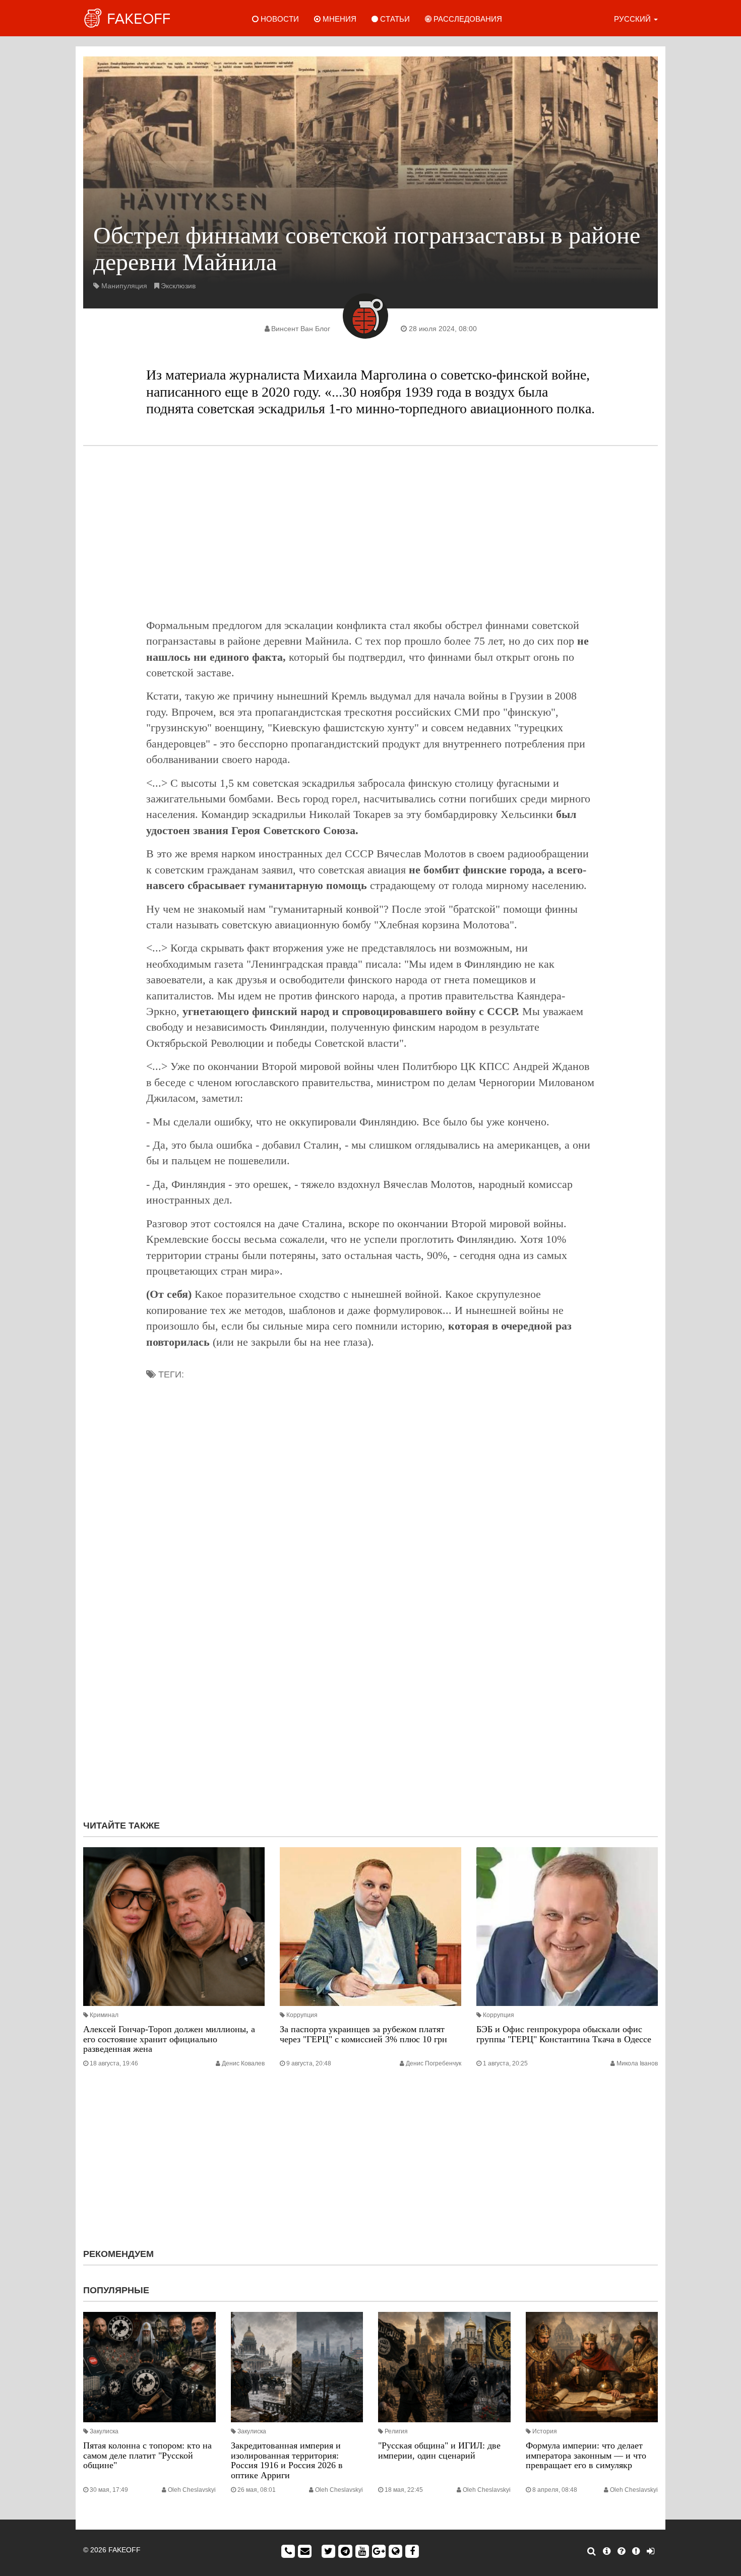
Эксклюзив (178, 286)
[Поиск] (592, 2551)
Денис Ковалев (243, 2063)
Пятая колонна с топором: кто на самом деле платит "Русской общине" (147, 2456)
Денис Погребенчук (434, 2063)
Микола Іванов (637, 2063)
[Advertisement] (371, 532)
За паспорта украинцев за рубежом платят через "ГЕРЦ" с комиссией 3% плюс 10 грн (363, 2034)
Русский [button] (633, 19)
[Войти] (651, 2551)
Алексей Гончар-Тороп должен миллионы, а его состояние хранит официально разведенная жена (169, 2039)
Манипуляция (124, 286)
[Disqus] (371, 1677)
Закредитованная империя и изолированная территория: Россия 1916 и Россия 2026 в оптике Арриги (287, 2460)
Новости (279, 19)
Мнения (338, 19)
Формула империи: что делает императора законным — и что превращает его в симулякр (586, 2456)
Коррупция (302, 2015)
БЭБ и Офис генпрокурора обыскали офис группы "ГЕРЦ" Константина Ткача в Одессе (564, 2034)
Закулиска (104, 2431)
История (545, 2431)
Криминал (104, 2015)
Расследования (467, 19)
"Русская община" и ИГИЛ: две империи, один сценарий (439, 2451)
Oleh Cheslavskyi (192, 2490)
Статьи (394, 19)
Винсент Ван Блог (301, 329)
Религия (396, 2431)
